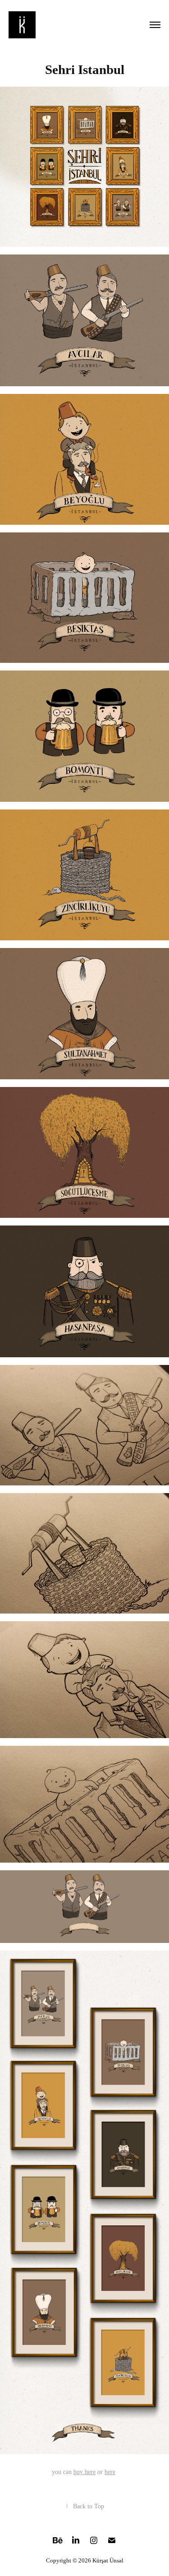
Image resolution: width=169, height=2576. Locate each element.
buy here (84, 2472)
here (110, 2472)
